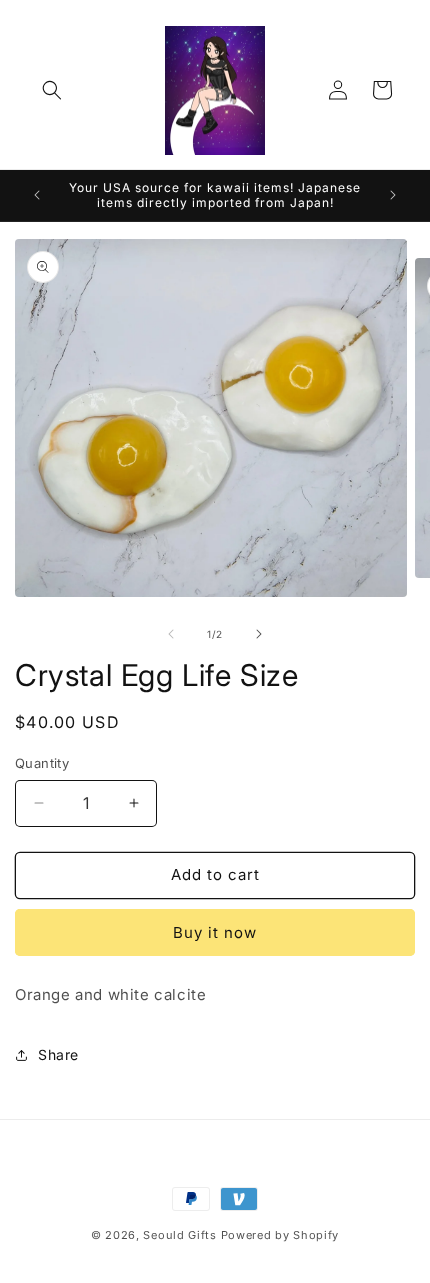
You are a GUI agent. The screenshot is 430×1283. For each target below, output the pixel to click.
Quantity (42, 763)
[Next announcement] (393, 195)
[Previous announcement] (37, 195)
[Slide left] (171, 634)
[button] (52, 90)
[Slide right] (259, 634)
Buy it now (215, 932)
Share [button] (58, 1054)
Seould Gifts (179, 1235)
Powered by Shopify (280, 1235)
